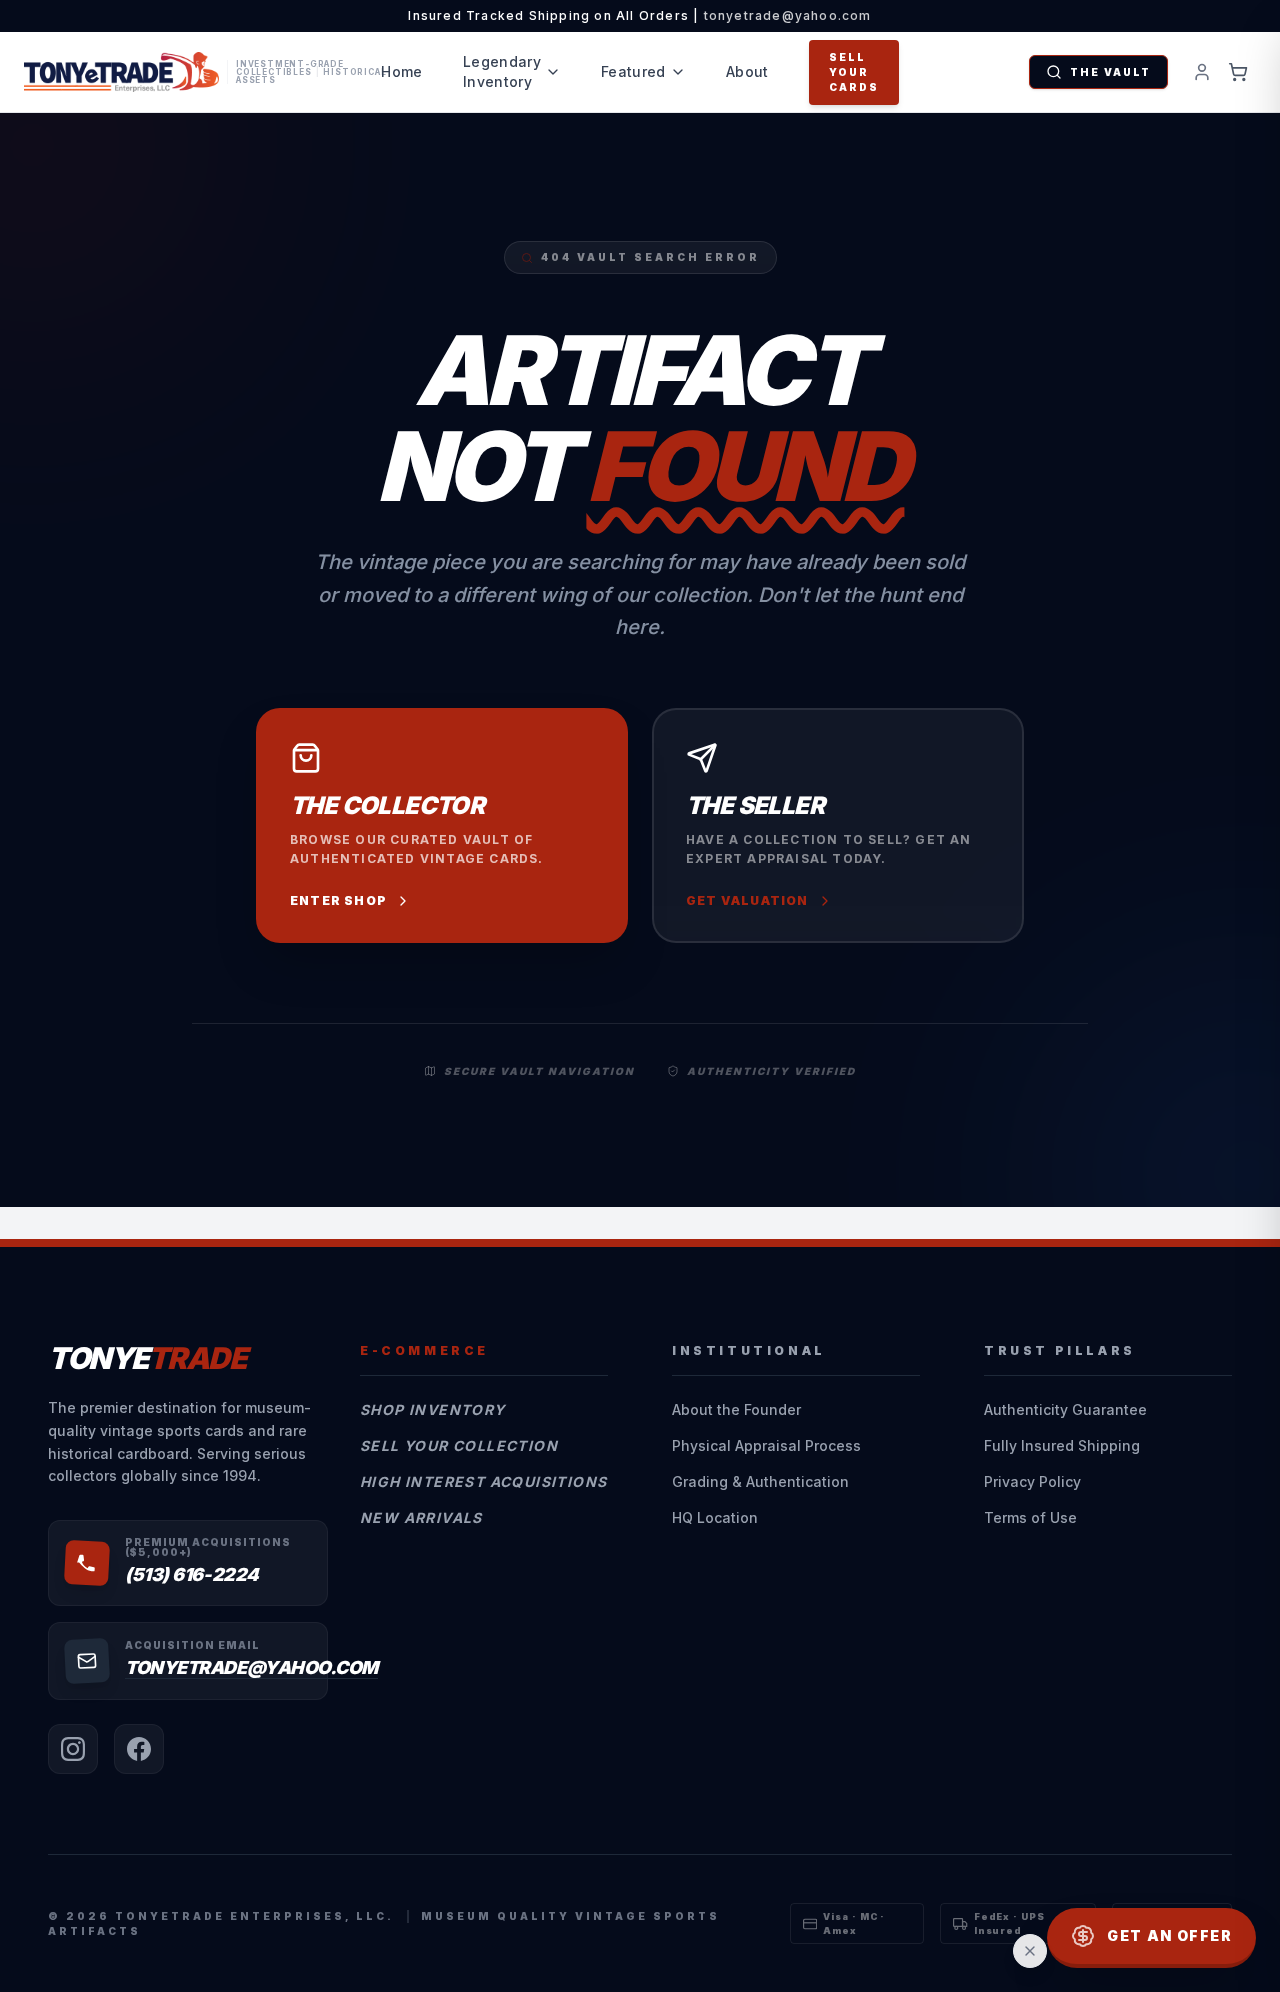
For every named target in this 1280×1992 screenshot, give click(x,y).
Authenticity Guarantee (1065, 1409)
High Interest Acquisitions (483, 1481)
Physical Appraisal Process (766, 1445)
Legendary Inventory (502, 71)
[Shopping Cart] (1238, 72)
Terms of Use (1030, 1517)
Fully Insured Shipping (1062, 1445)
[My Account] (1202, 72)
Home (401, 71)
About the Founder (736, 1409)
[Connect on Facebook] (139, 1749)
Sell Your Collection (459, 1445)
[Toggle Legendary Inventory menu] (553, 72)
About (747, 71)
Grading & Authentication (760, 1481)
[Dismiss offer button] (1030, 1951)
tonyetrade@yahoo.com (788, 15)
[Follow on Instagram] (73, 1749)
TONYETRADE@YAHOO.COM (251, 1667)
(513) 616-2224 (192, 1574)
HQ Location (715, 1517)
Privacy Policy (1032, 1481)
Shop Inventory (433, 1409)
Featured (633, 71)
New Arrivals (421, 1517)
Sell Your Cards (854, 72)
